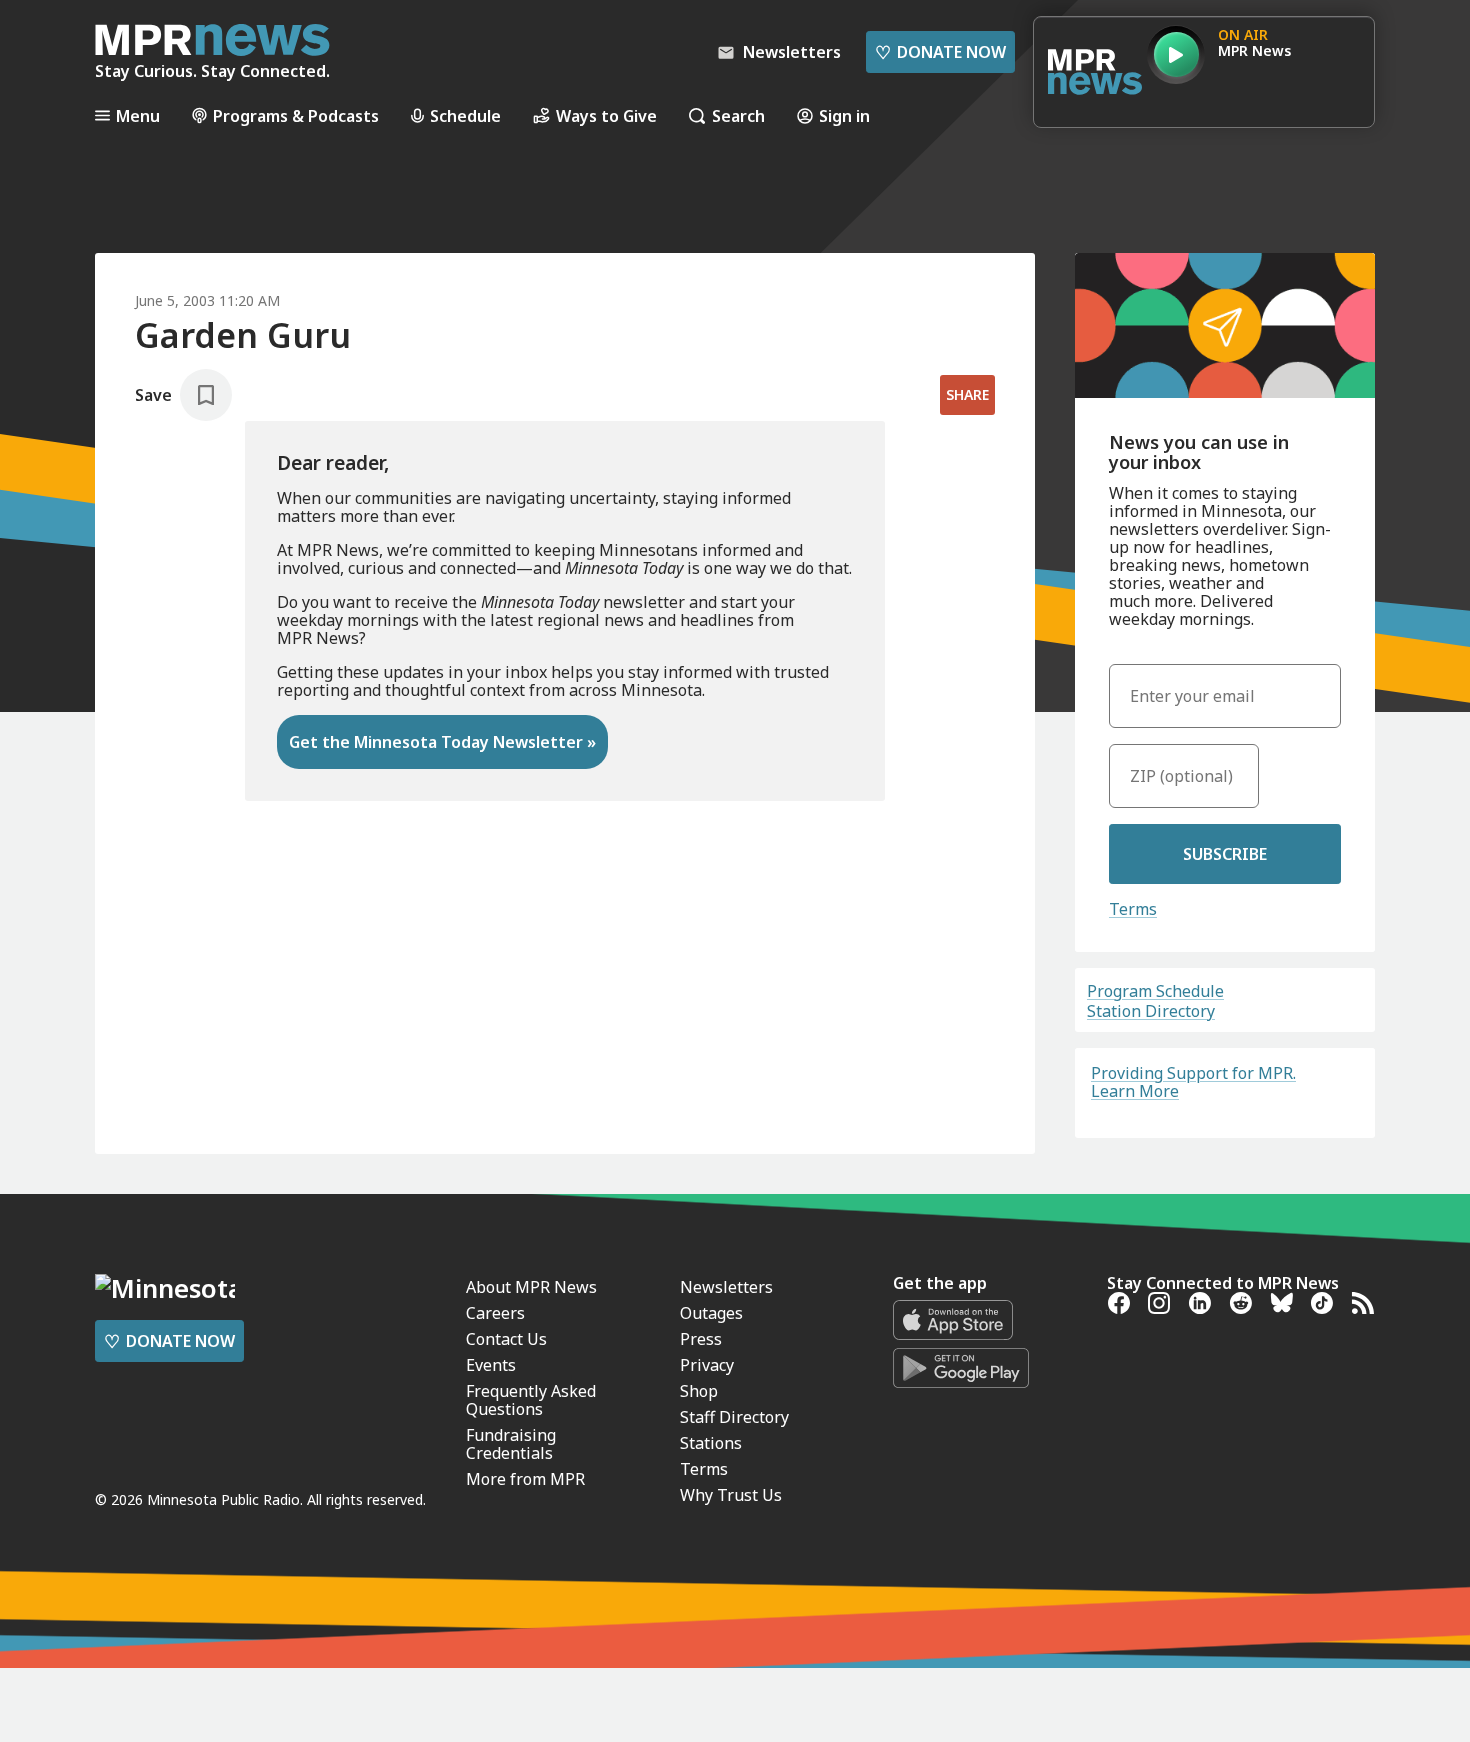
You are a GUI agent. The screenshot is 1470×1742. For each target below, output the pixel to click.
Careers (495, 1313)
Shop (699, 1391)
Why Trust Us (731, 1495)
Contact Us (506, 1339)
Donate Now (940, 52)
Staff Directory (734, 1417)
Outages (711, 1313)
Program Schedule (1155, 991)
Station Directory (1151, 1011)
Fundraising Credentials (511, 1444)
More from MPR (525, 1479)
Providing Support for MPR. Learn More (1193, 1082)
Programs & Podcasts (296, 115)
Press (701, 1339)
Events (491, 1365)
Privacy (707, 1365)
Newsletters (726, 1287)
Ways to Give (606, 115)
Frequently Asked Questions (531, 1400)
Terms (1133, 909)
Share (967, 394)
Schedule (465, 115)
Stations (711, 1443)
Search (738, 115)
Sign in (844, 115)
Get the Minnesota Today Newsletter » (442, 742)
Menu (138, 115)
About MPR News (531, 1287)
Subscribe (1225, 854)
